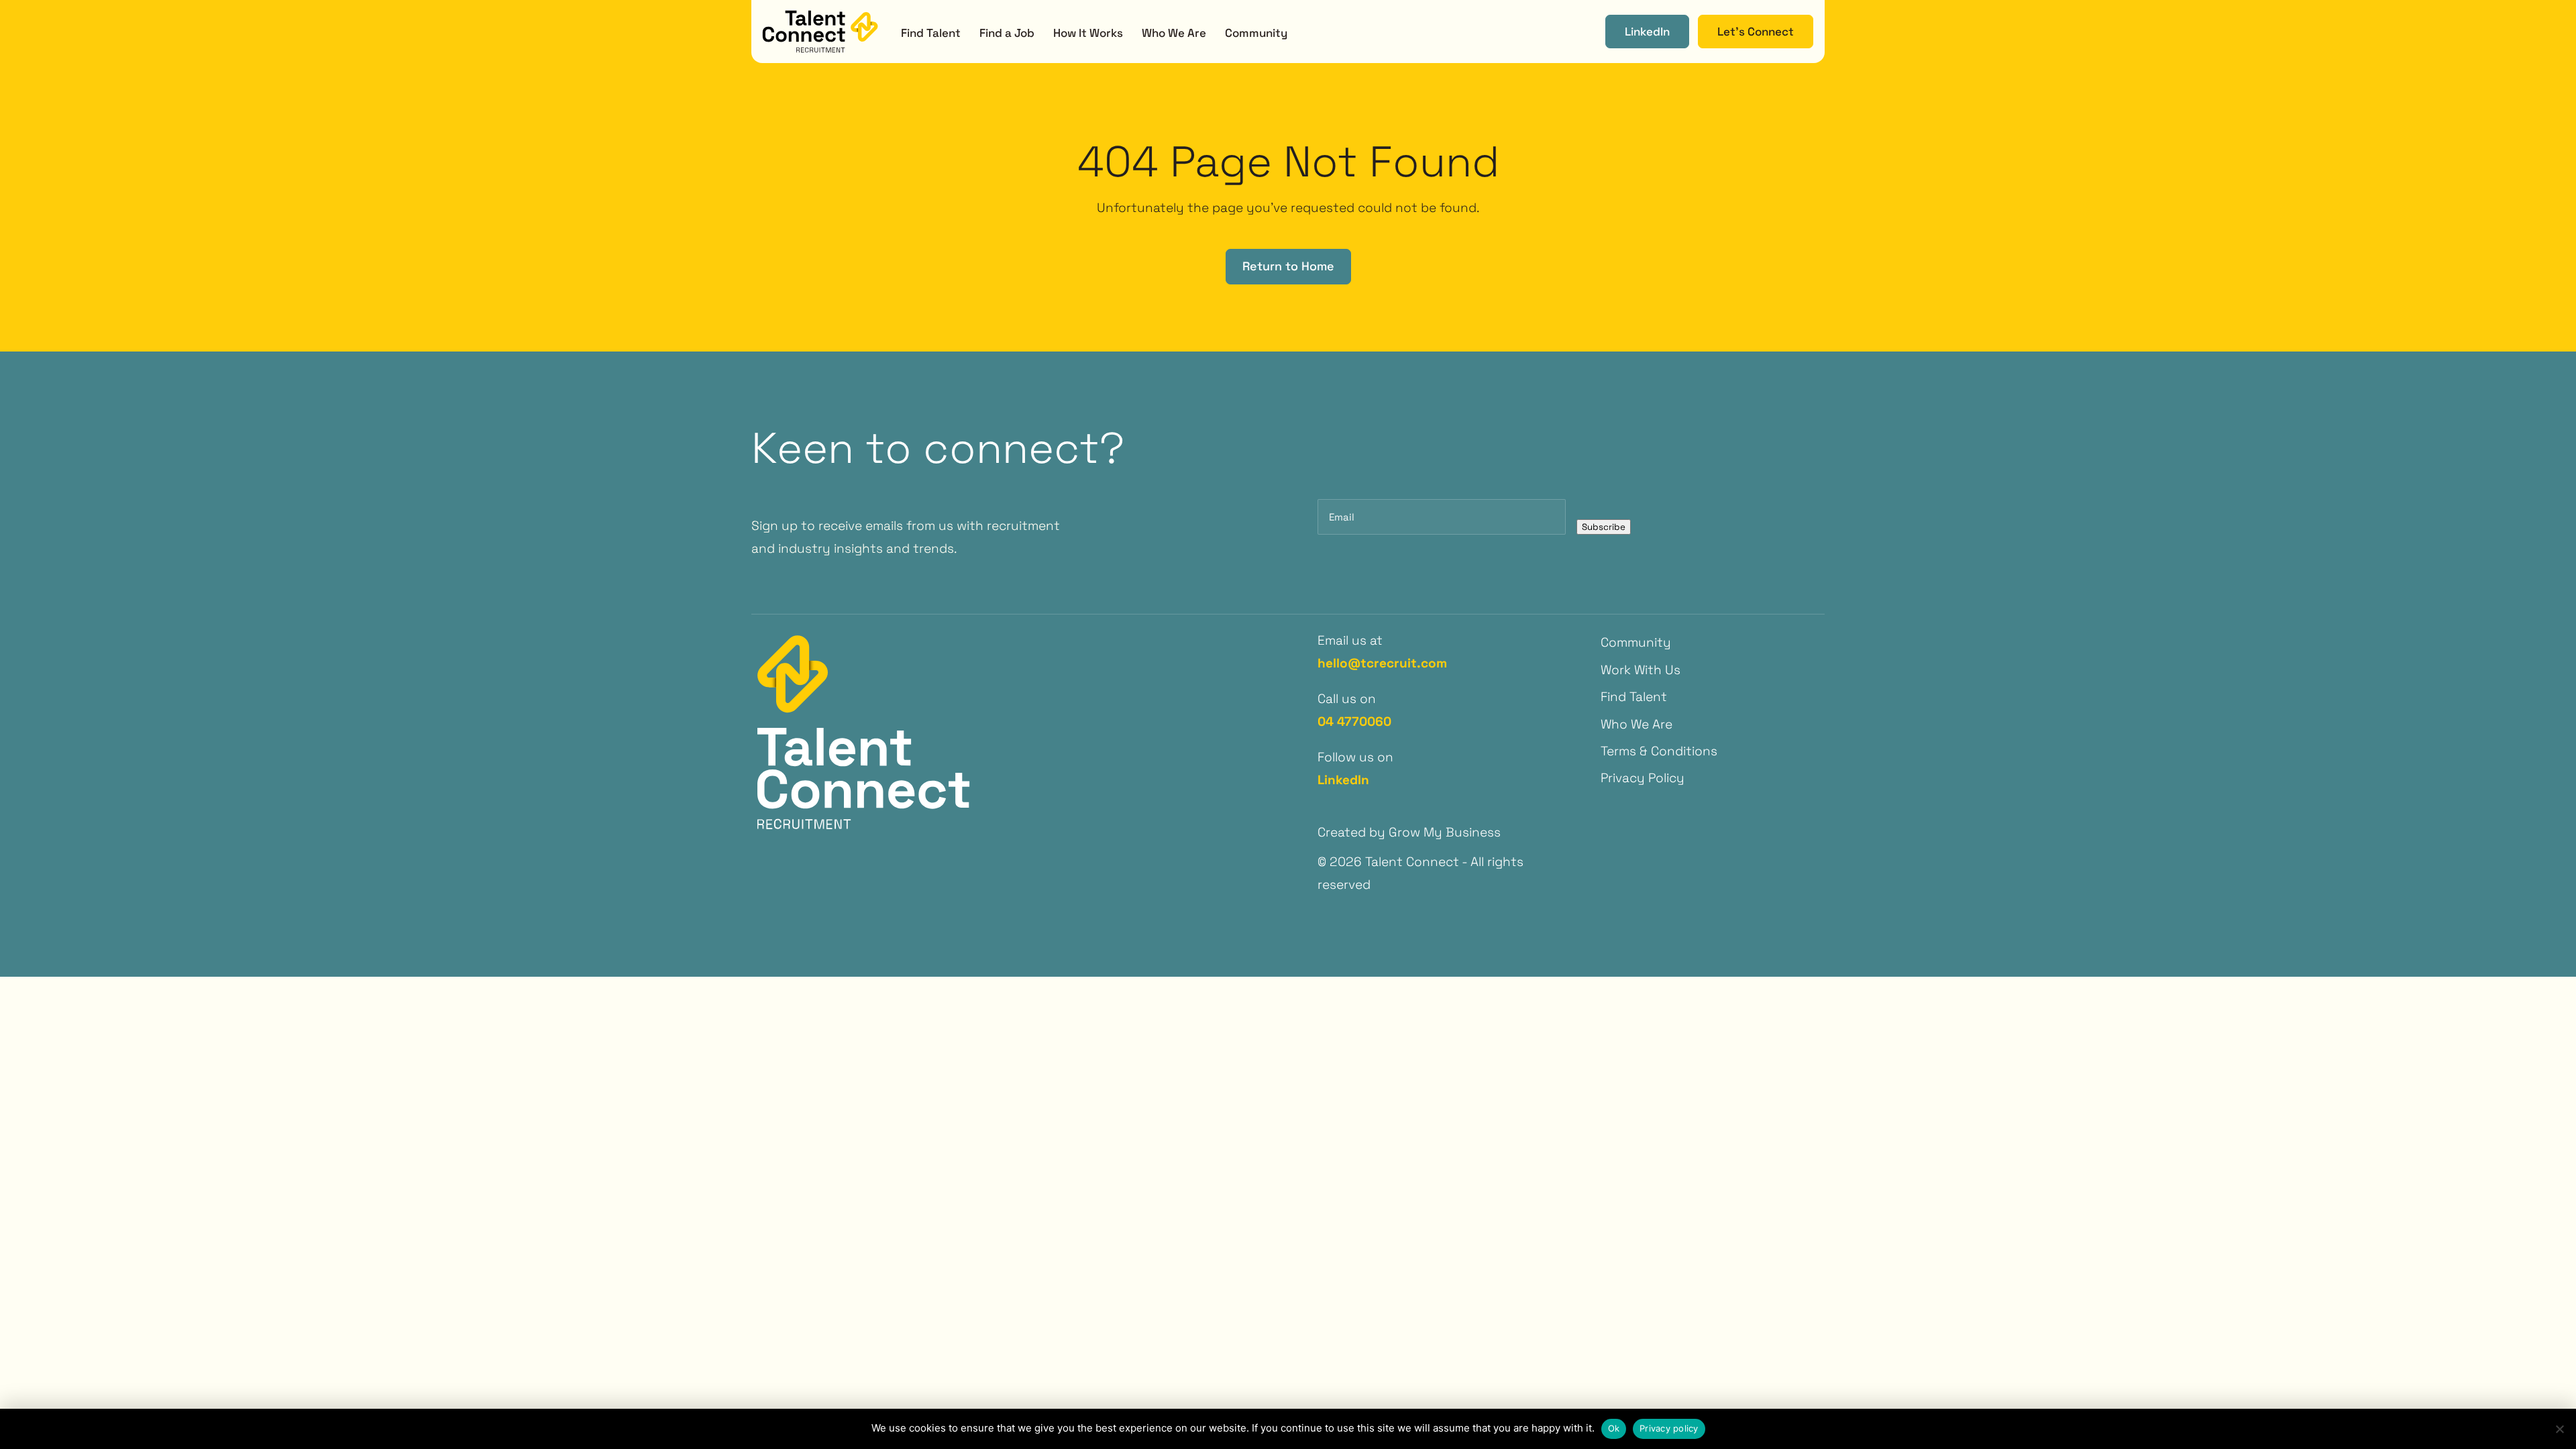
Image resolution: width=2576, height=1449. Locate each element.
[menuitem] (931, 32)
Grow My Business (1445, 832)
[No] (2559, 1429)
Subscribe (1604, 527)
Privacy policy (1669, 1428)
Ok (1614, 1428)
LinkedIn (1343, 780)
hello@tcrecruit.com (1382, 663)
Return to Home (1288, 266)
